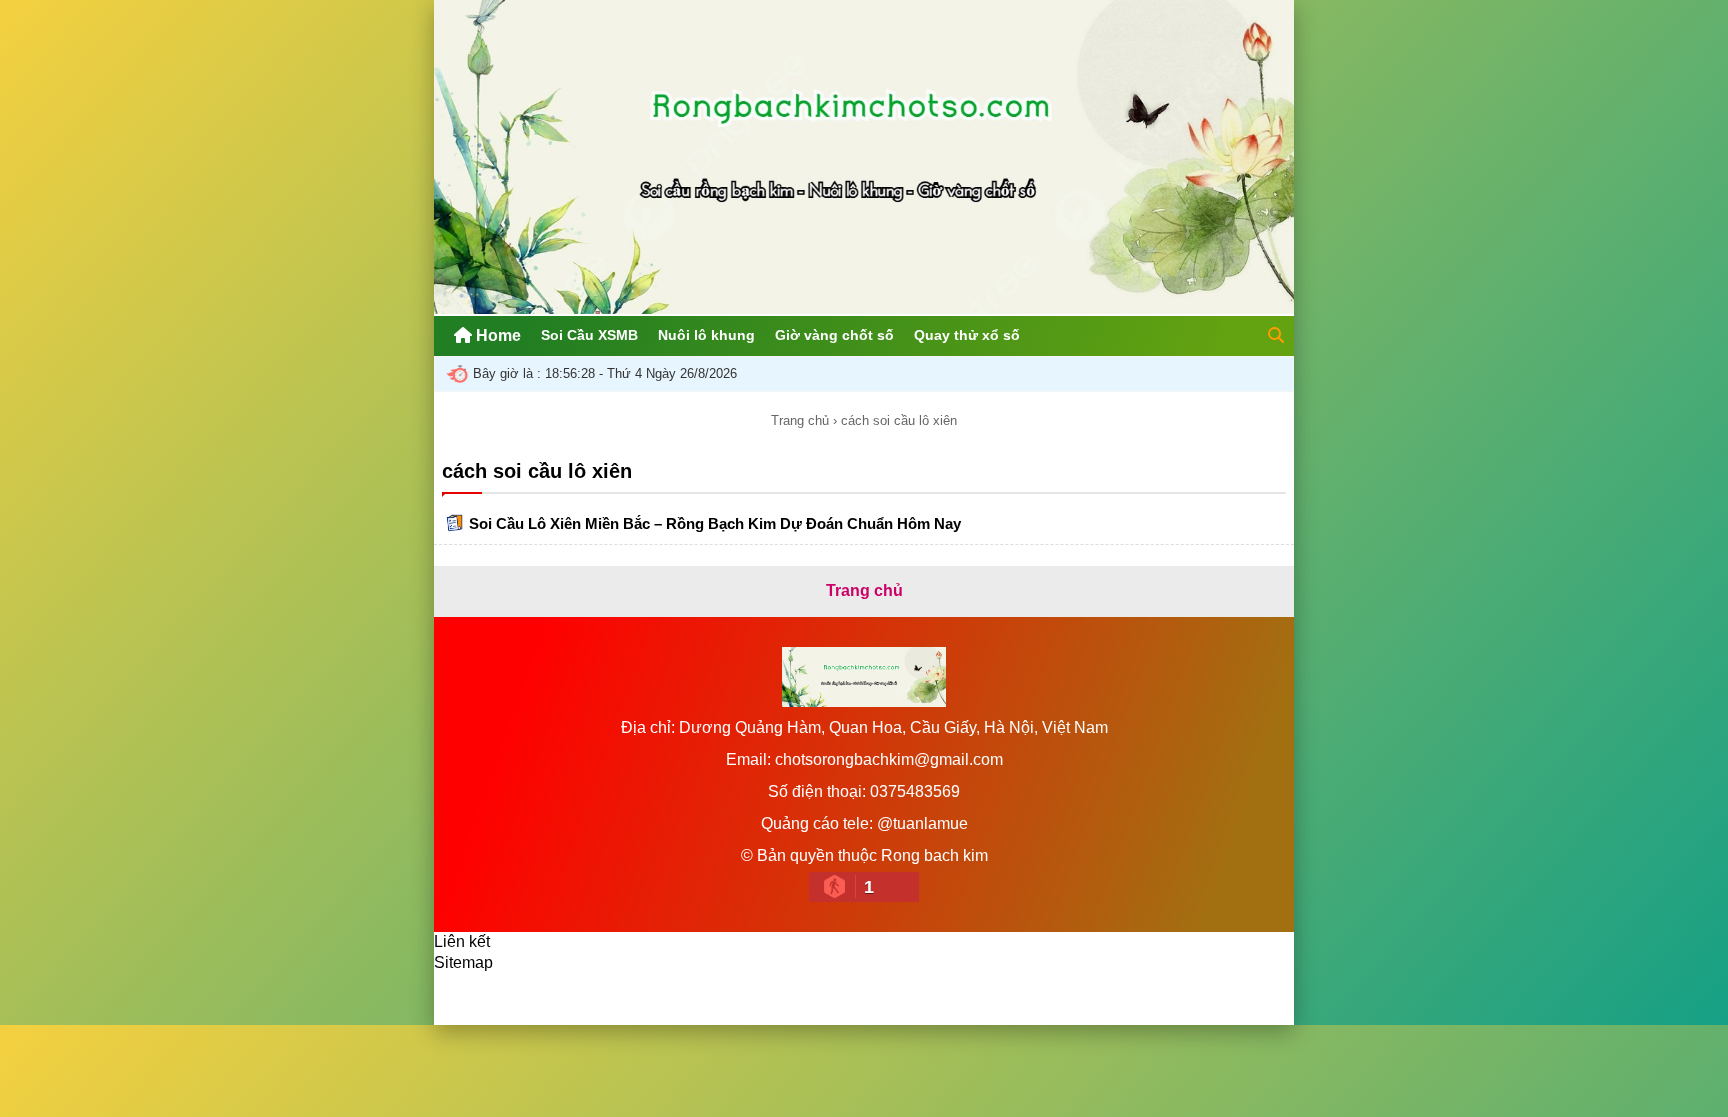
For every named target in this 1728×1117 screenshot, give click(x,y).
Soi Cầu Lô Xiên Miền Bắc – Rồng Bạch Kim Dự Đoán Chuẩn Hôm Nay (715, 523)
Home (496, 335)
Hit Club (716, 998)
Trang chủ (800, 420)
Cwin (646, 998)
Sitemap (463, 962)
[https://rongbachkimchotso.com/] (864, 308)
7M (465, 998)
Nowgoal (530, 998)
